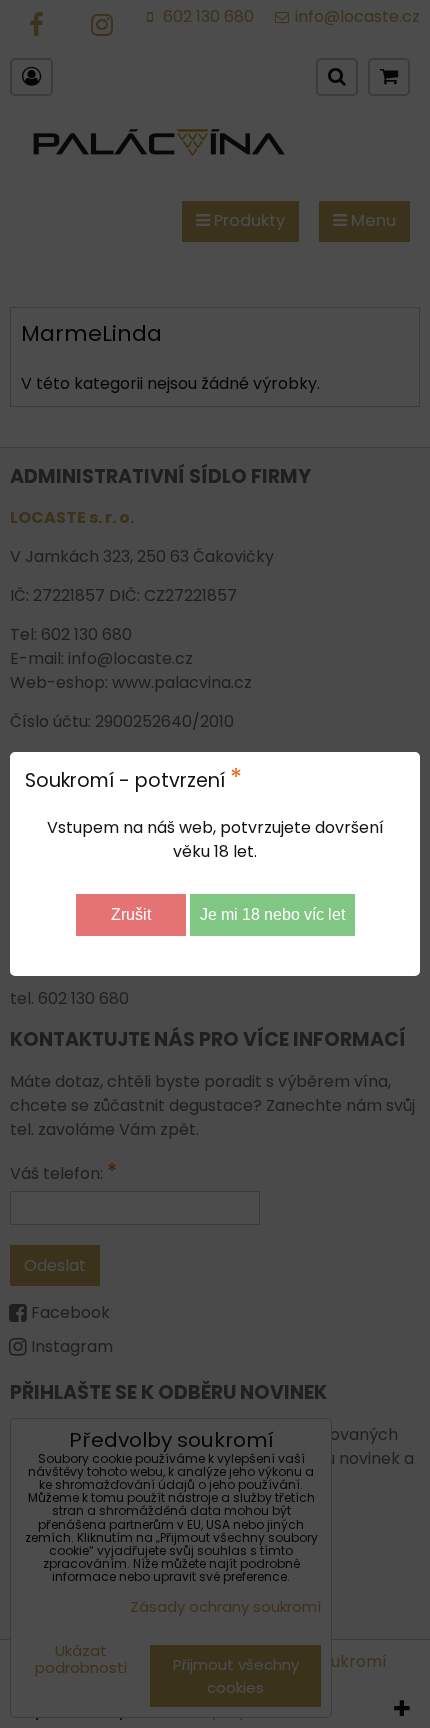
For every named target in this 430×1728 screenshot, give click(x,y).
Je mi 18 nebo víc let (272, 914)
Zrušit (131, 914)
